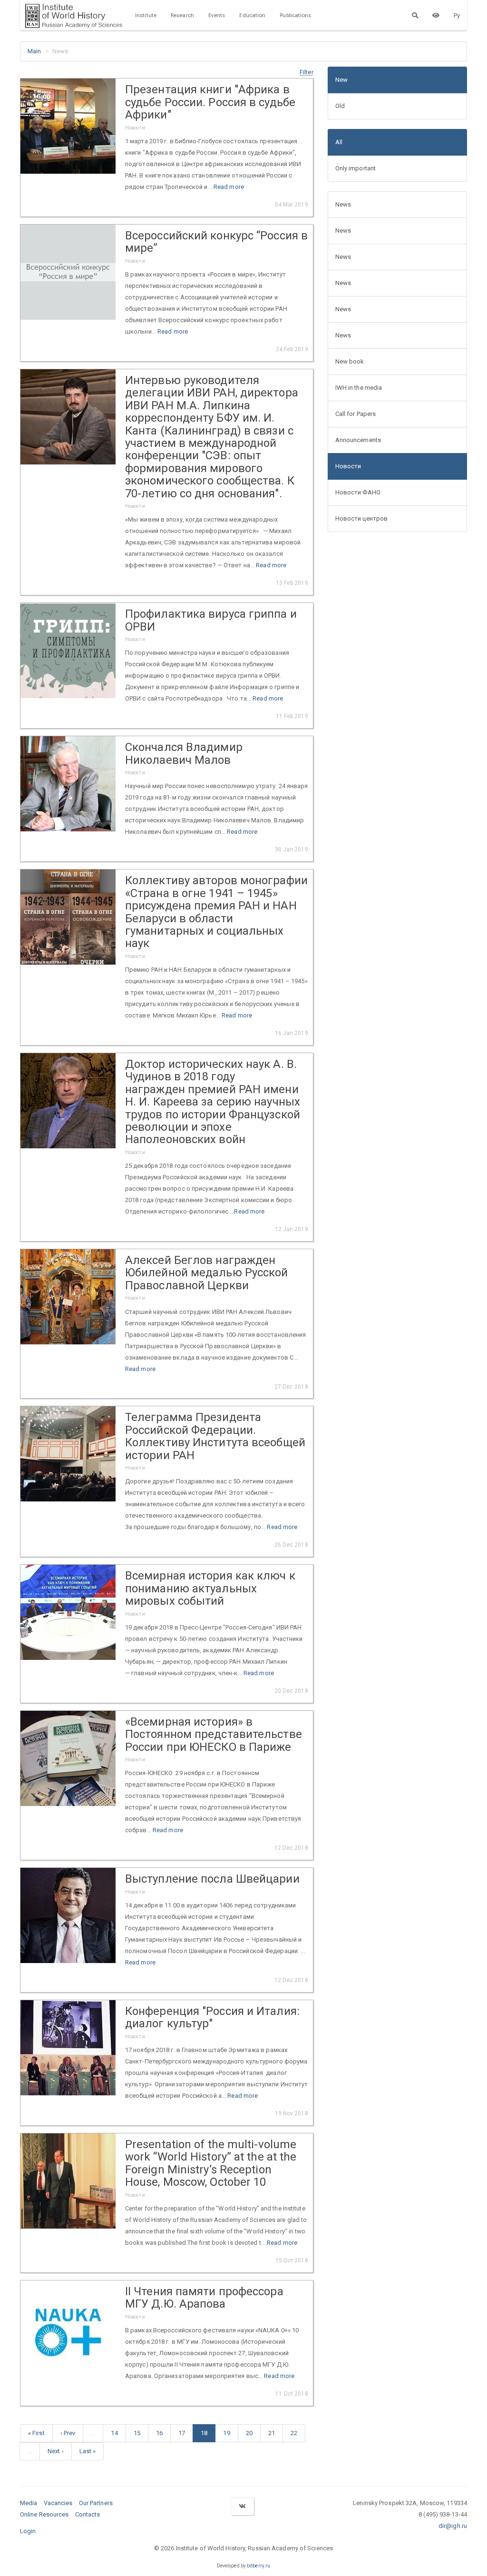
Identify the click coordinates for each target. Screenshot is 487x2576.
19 (226, 2433)
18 (204, 2433)
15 (137, 2433)
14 (114, 2433)
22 (294, 2433)
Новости (348, 466)
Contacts (88, 2514)
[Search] (415, 15)
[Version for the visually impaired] (436, 15)
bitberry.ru (258, 2566)
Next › (56, 2451)
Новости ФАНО (358, 492)
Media (29, 2503)
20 (249, 2433)
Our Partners (96, 2503)
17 (182, 2433)
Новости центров (362, 518)
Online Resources (44, 2514)
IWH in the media (359, 388)
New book (350, 361)
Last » (88, 2451)
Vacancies (58, 2503)
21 (272, 2433)
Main (34, 51)
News (343, 204)
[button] (307, 72)
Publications (295, 15)
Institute (146, 15)
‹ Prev (68, 2433)
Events (217, 15)
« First (36, 2433)
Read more (229, 187)
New (341, 80)
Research (182, 15)
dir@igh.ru (453, 2526)
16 (159, 2433)
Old (340, 106)
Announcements (358, 440)
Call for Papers (356, 414)
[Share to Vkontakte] (242, 2506)
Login (28, 2531)
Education (252, 15)
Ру (457, 15)
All (339, 142)
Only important (356, 168)
